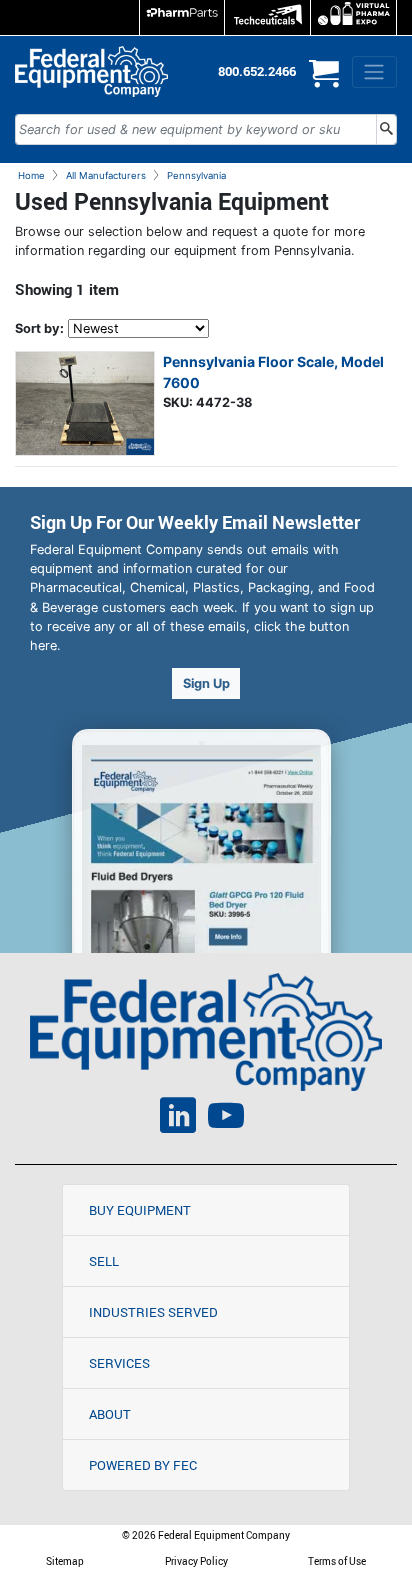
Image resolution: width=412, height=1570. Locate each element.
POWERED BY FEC (143, 1465)
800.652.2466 (257, 71)
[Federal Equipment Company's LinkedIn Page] (178, 1118)
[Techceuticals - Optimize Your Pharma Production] (267, 17)
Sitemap (65, 1561)
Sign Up (206, 683)
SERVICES (119, 1363)
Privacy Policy (196, 1561)
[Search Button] (386, 129)
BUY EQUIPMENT (140, 1210)
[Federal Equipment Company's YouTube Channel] (226, 1118)
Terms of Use (337, 1561)
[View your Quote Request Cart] (324, 81)
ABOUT (110, 1414)
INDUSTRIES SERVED (153, 1312)
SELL (104, 1261)
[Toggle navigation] (374, 72)
